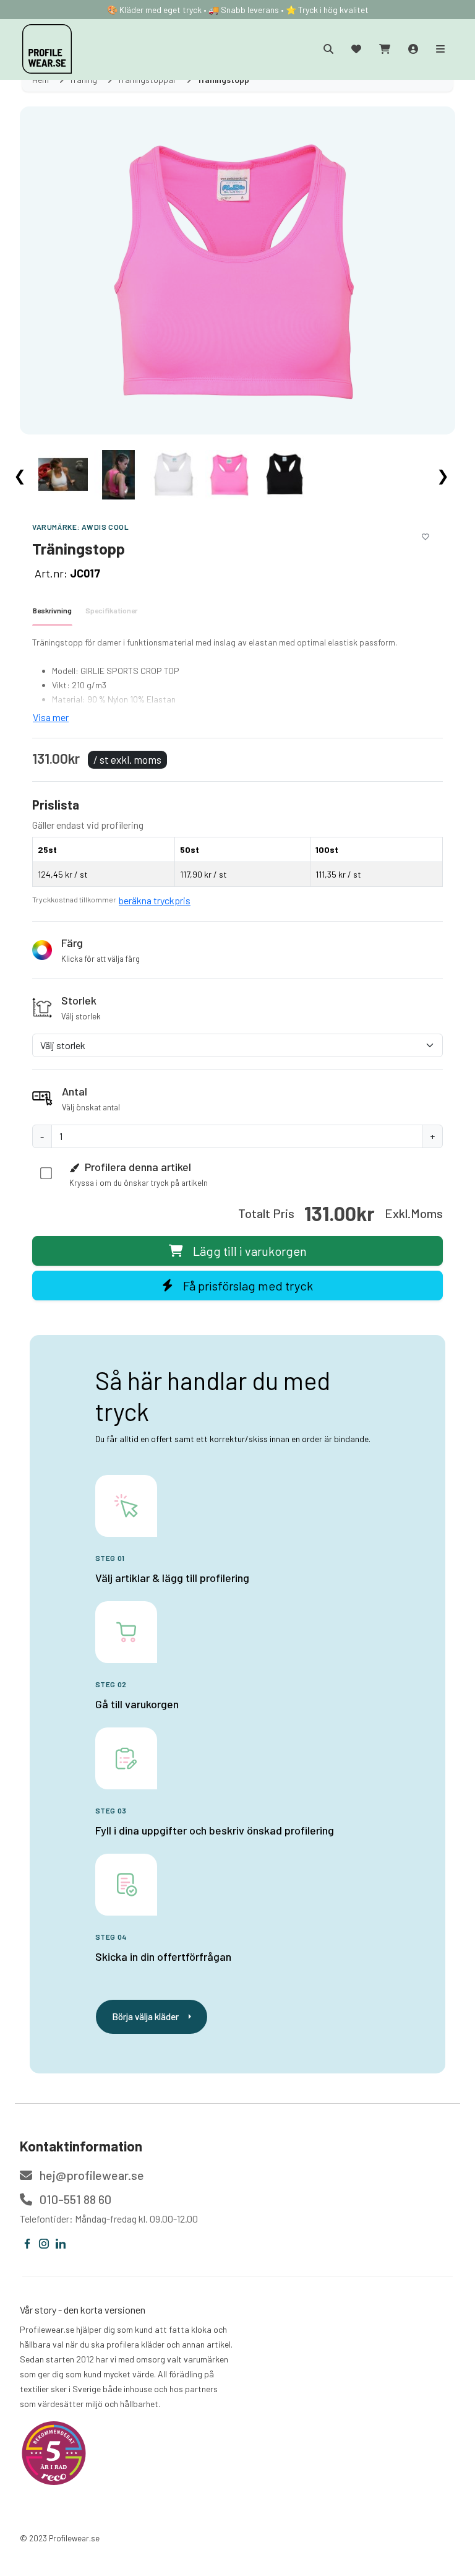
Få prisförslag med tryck (248, 1286)
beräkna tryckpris (155, 900)
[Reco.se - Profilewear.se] (54, 2453)
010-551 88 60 (74, 2199)
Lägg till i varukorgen (250, 1251)
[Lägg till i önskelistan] (426, 535)
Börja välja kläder (145, 2016)
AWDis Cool (105, 527)
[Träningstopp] (237, 270)
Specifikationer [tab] (111, 610)
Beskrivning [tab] (52, 610)
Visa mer (51, 717)
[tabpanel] (237, 680)
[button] (237, 950)
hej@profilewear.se (91, 2175)
